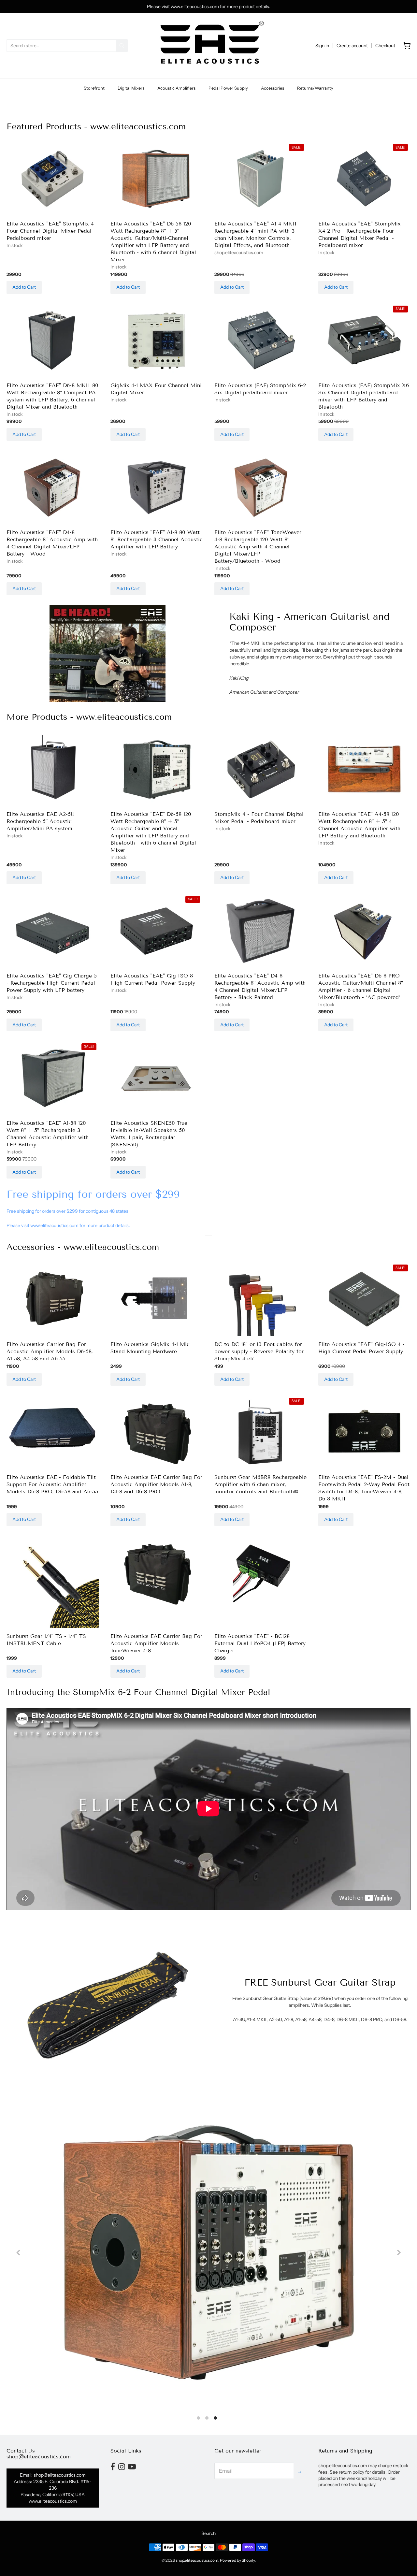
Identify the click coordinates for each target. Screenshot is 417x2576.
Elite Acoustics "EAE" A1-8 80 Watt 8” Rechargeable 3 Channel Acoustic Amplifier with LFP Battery (157, 539)
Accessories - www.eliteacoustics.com (83, 1247)
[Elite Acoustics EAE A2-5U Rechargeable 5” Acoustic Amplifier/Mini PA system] (53, 767)
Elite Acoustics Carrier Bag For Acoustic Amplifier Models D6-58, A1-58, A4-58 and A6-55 (50, 1351)
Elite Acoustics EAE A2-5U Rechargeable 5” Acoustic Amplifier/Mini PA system (41, 821)
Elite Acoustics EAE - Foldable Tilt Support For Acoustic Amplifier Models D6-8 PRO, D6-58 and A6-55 (52, 1484)
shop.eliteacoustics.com (239, 253)
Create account (352, 46)
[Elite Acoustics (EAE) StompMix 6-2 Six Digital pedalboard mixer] (260, 341)
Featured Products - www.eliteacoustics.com (96, 127)
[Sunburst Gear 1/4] (53, 1582)
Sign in (322, 46)
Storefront (94, 88)
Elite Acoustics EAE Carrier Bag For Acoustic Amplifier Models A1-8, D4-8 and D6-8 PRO (156, 1484)
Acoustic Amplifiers (176, 88)
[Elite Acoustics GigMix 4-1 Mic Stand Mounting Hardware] (157, 1300)
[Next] (398, 2252)
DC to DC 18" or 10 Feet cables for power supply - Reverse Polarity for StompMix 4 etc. (259, 1351)
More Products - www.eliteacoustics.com (89, 717)
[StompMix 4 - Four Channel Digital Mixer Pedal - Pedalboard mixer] (260, 769)
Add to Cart (24, 287)
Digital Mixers (131, 88)
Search (208, 2533)
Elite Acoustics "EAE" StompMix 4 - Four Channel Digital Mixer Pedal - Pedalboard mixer (52, 231)
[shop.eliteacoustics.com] (209, 46)
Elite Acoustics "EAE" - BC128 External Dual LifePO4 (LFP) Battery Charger (260, 1643)
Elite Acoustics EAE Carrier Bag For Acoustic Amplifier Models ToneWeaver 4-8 (156, 1643)
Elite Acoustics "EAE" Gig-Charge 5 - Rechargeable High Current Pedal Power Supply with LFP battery (52, 983)
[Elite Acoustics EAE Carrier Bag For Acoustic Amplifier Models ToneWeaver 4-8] (157, 1573)
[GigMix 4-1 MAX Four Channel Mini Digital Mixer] (157, 341)
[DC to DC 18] (260, 1300)
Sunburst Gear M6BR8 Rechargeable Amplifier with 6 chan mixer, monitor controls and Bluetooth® (260, 1484)
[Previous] (19, 2252)
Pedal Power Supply (228, 88)
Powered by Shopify (237, 2560)
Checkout (385, 46)
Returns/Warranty (315, 88)
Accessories (273, 88)
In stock (14, 245)
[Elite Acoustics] (53, 179)
